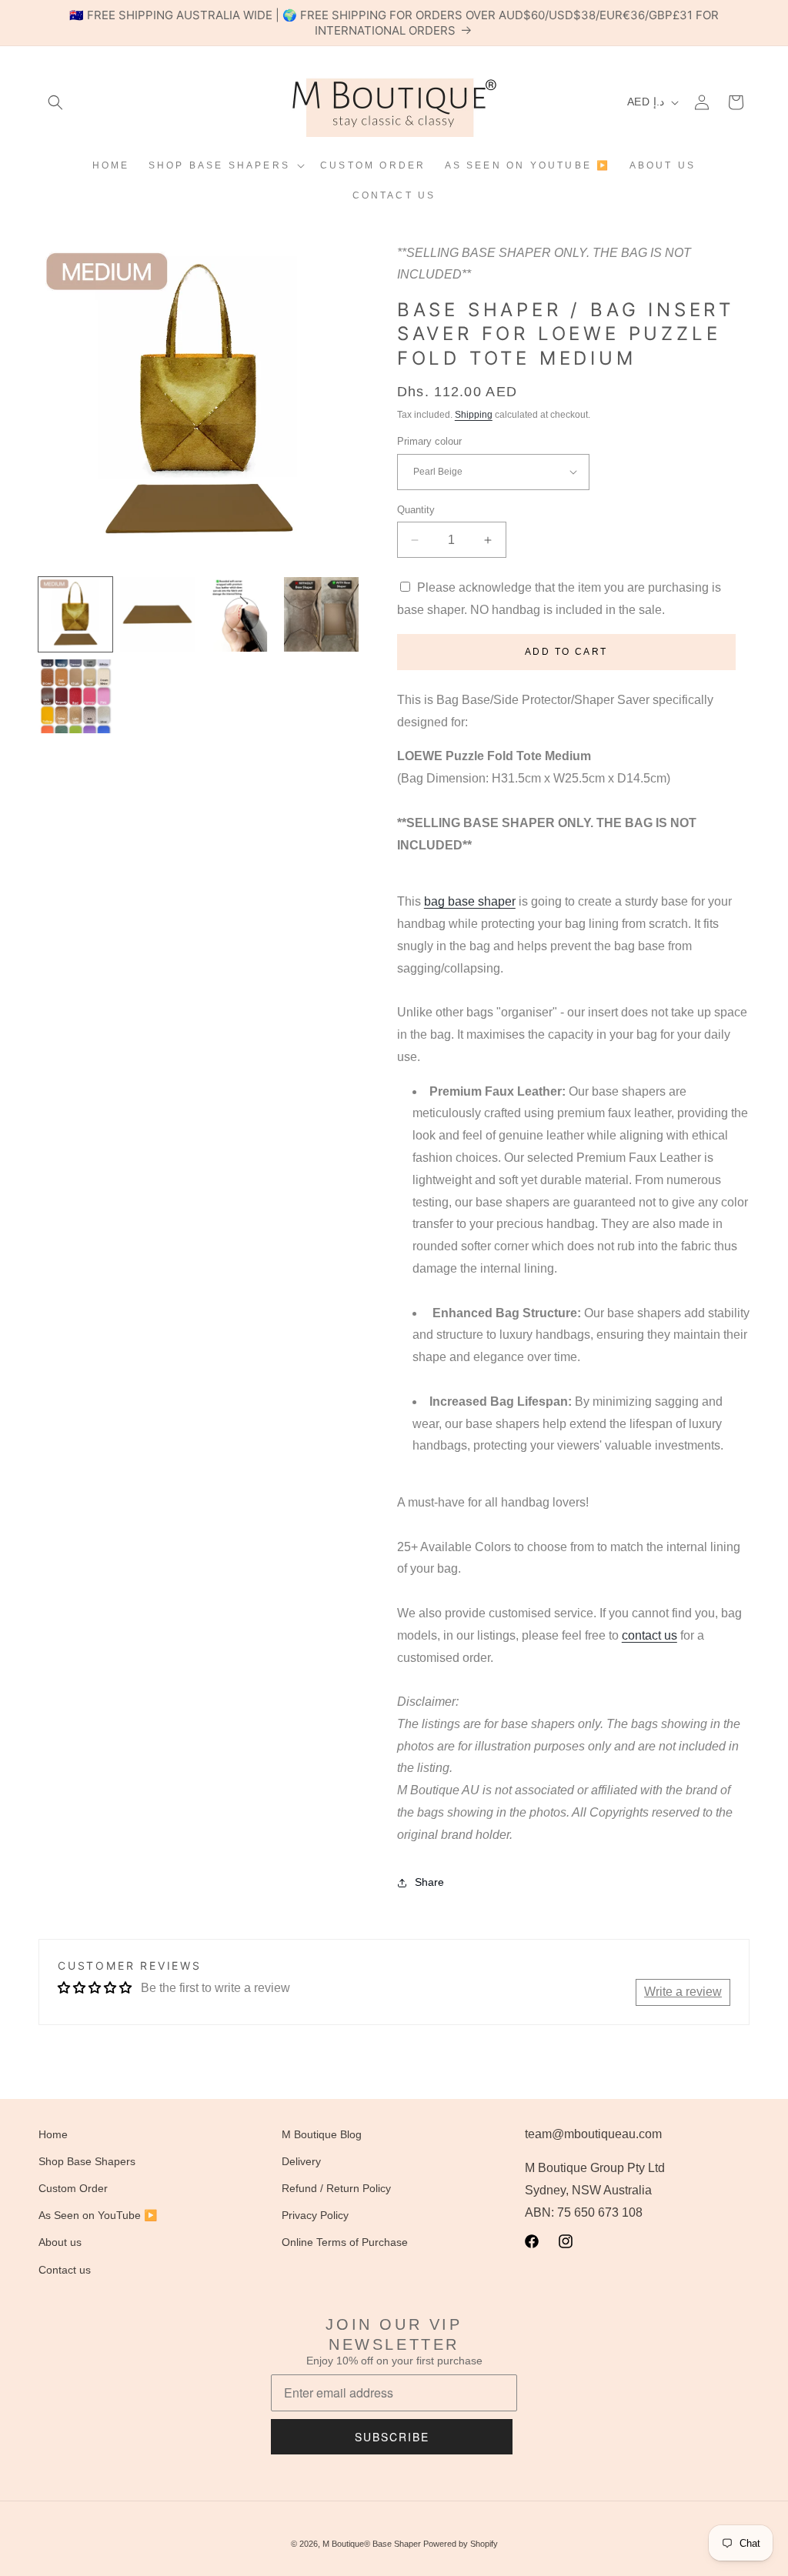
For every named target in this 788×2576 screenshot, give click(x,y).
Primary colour (429, 441)
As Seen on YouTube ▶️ (98, 2215)
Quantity (416, 510)
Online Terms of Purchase (345, 2242)
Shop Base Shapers (87, 2161)
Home (53, 2134)
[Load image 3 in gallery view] (239, 614)
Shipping (474, 415)
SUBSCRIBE (392, 2437)
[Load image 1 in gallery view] (75, 614)
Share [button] (429, 1882)
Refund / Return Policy (336, 2188)
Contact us (65, 2270)
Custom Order (73, 2188)
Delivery (301, 2161)
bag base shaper (470, 901)
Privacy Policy (315, 2215)
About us (60, 2242)
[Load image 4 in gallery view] (321, 614)
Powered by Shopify (461, 2544)
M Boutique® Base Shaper (372, 2544)
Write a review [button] (683, 1992)
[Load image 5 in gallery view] (75, 696)
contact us (649, 1635)
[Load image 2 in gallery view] (157, 614)
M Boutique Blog (322, 2134)
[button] (55, 102)
